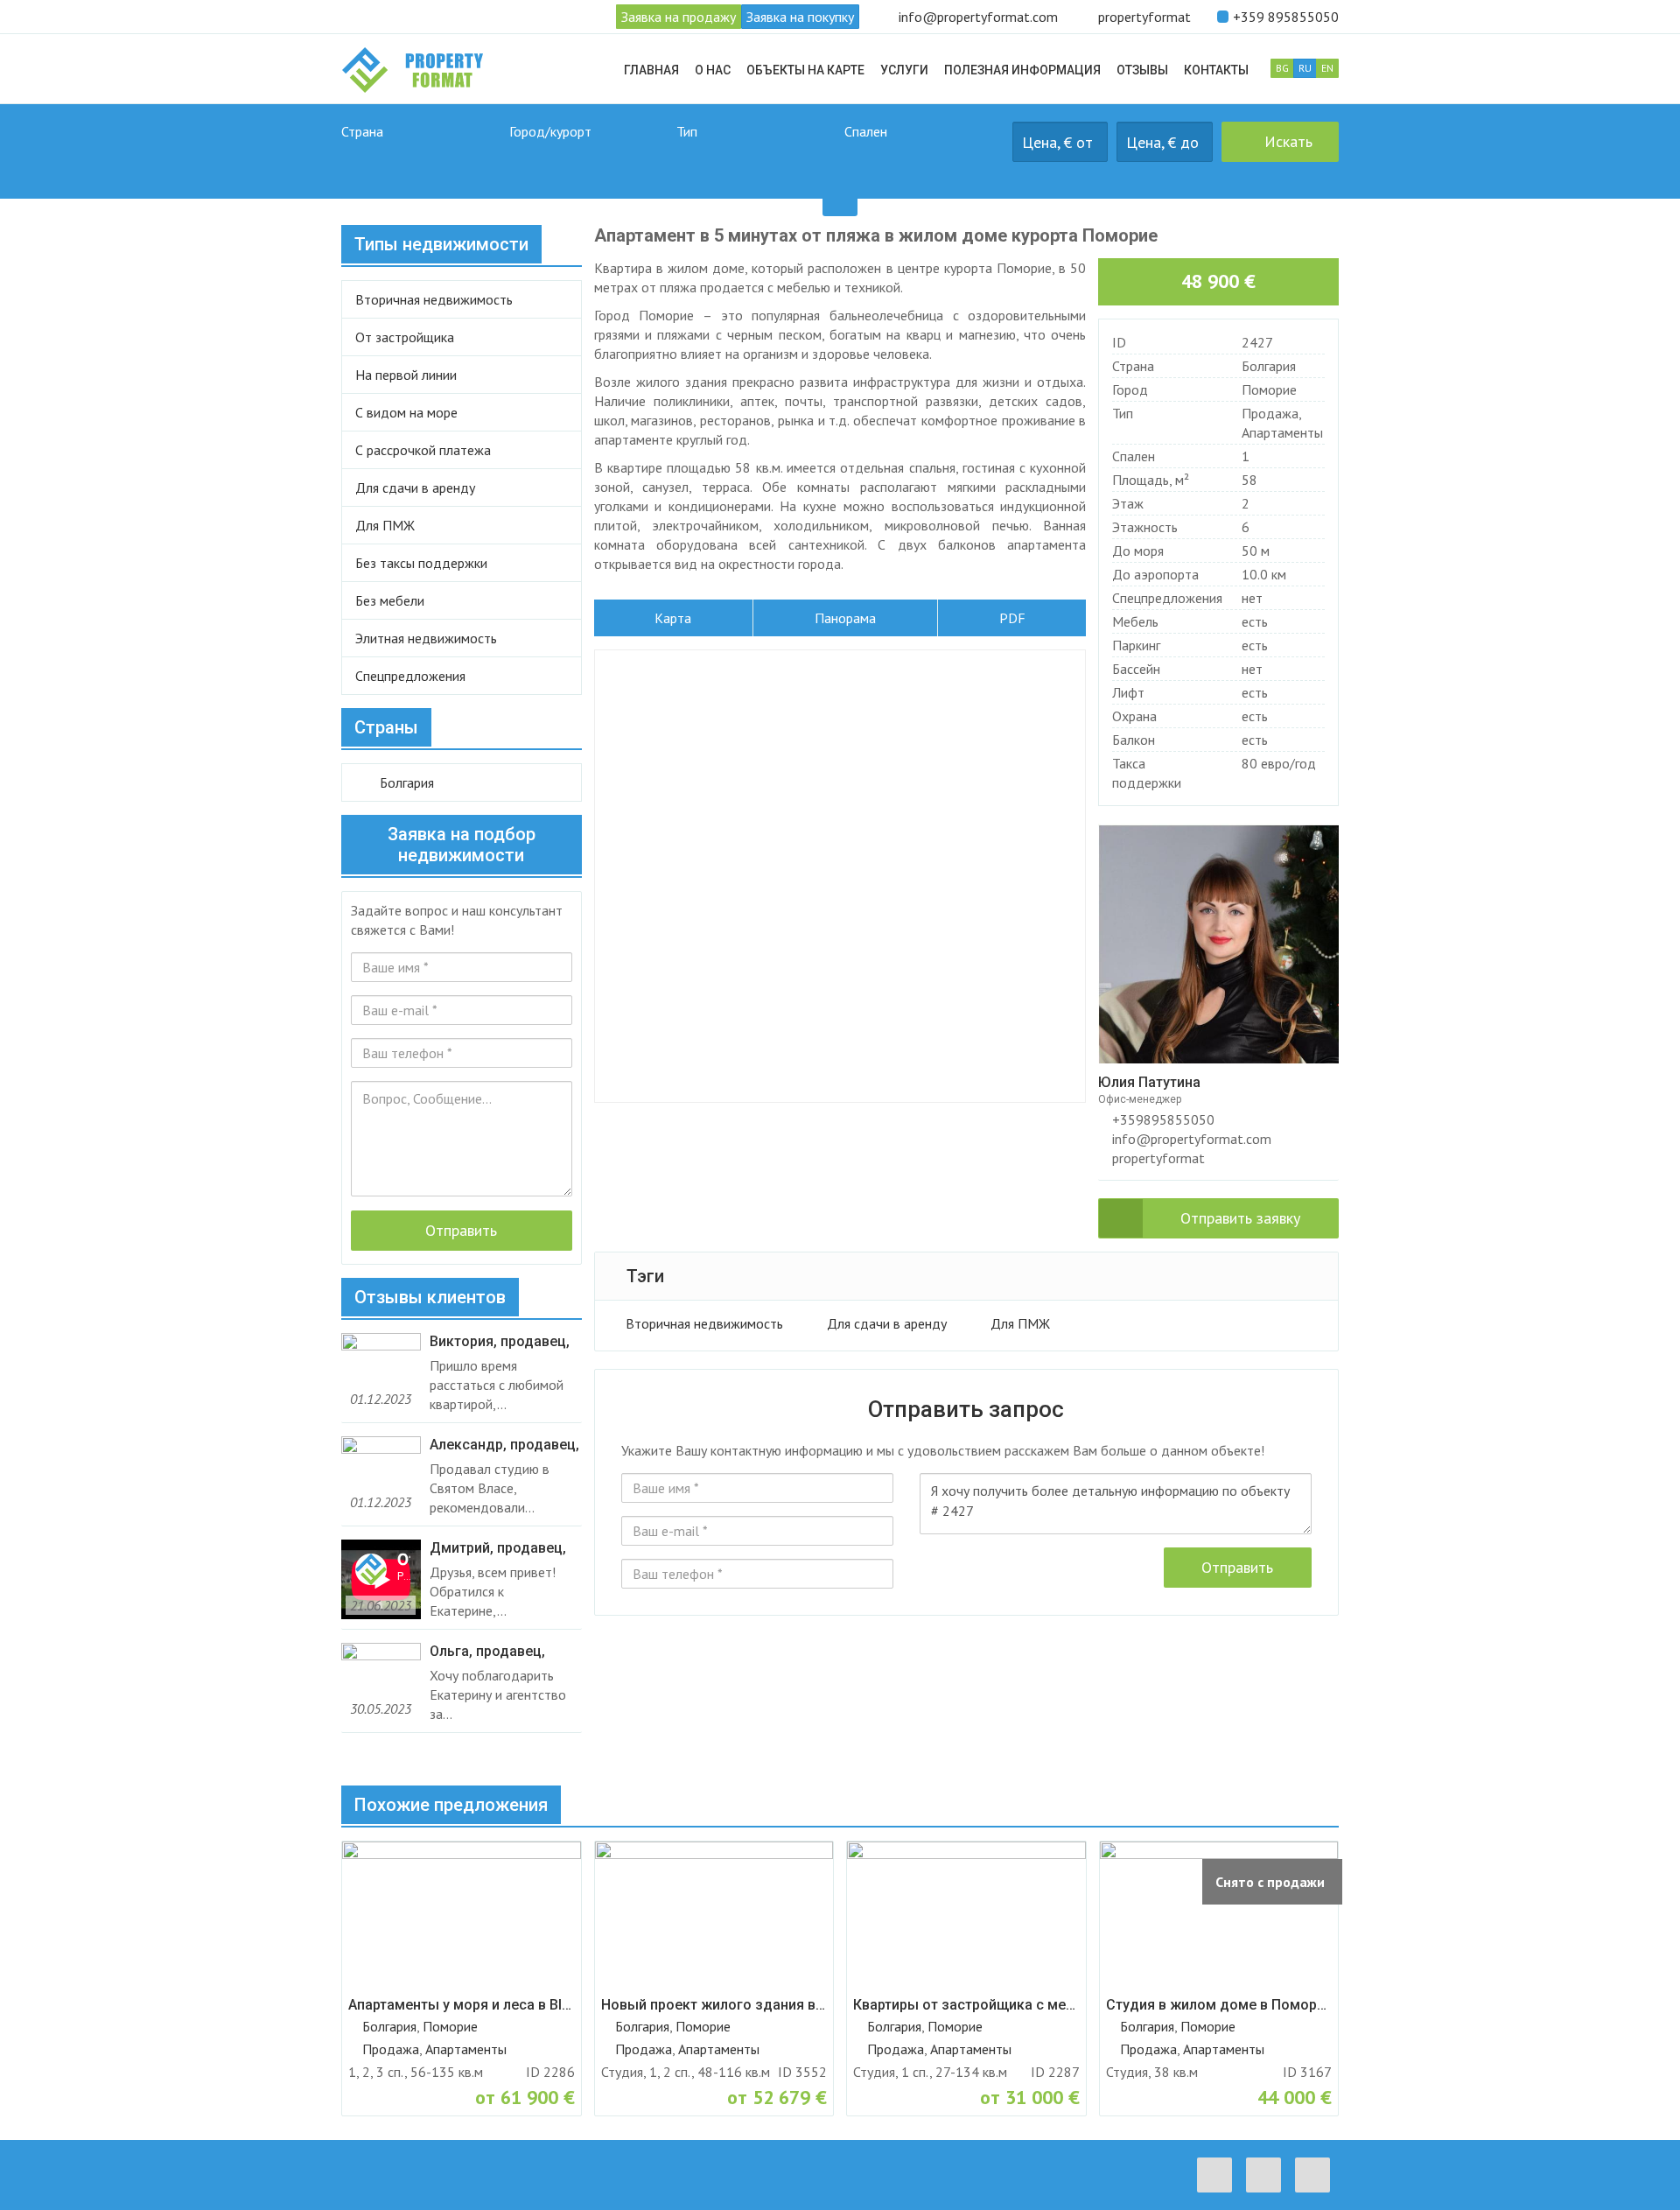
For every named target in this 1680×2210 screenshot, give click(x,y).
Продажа (1270, 413)
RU (1305, 68)
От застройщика (405, 337)
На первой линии (406, 375)
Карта (673, 618)
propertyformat (1144, 17)
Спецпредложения (410, 676)
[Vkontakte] (1268, 2175)
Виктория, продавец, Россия (500, 1342)
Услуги (904, 70)
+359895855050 (1162, 1119)
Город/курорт (550, 131)
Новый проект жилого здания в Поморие (714, 2005)
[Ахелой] (589, 161)
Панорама (845, 618)
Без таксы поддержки (421, 563)
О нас (713, 70)
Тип (687, 131)
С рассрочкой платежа (423, 450)
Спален (866, 131)
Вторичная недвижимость (704, 1323)
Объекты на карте (805, 70)
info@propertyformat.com (978, 17)
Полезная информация (1022, 70)
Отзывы (1142, 70)
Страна (362, 131)
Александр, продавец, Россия (504, 1445)
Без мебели (390, 600)
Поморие (1269, 389)
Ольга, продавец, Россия (487, 1652)
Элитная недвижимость (426, 638)
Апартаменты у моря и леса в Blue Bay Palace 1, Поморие (462, 2005)
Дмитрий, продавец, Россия (498, 1548)
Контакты (1216, 70)
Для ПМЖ (1020, 1323)
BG (1282, 68)
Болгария (1269, 366)
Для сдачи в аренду (887, 1323)
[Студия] (924, 161)
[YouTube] (1317, 2175)
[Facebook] (1219, 2175)
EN (1327, 68)
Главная (651, 70)
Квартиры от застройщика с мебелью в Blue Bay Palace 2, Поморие (966, 2005)
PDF (1012, 618)
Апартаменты (1282, 432)
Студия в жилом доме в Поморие (1219, 2005)
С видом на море (406, 412)
